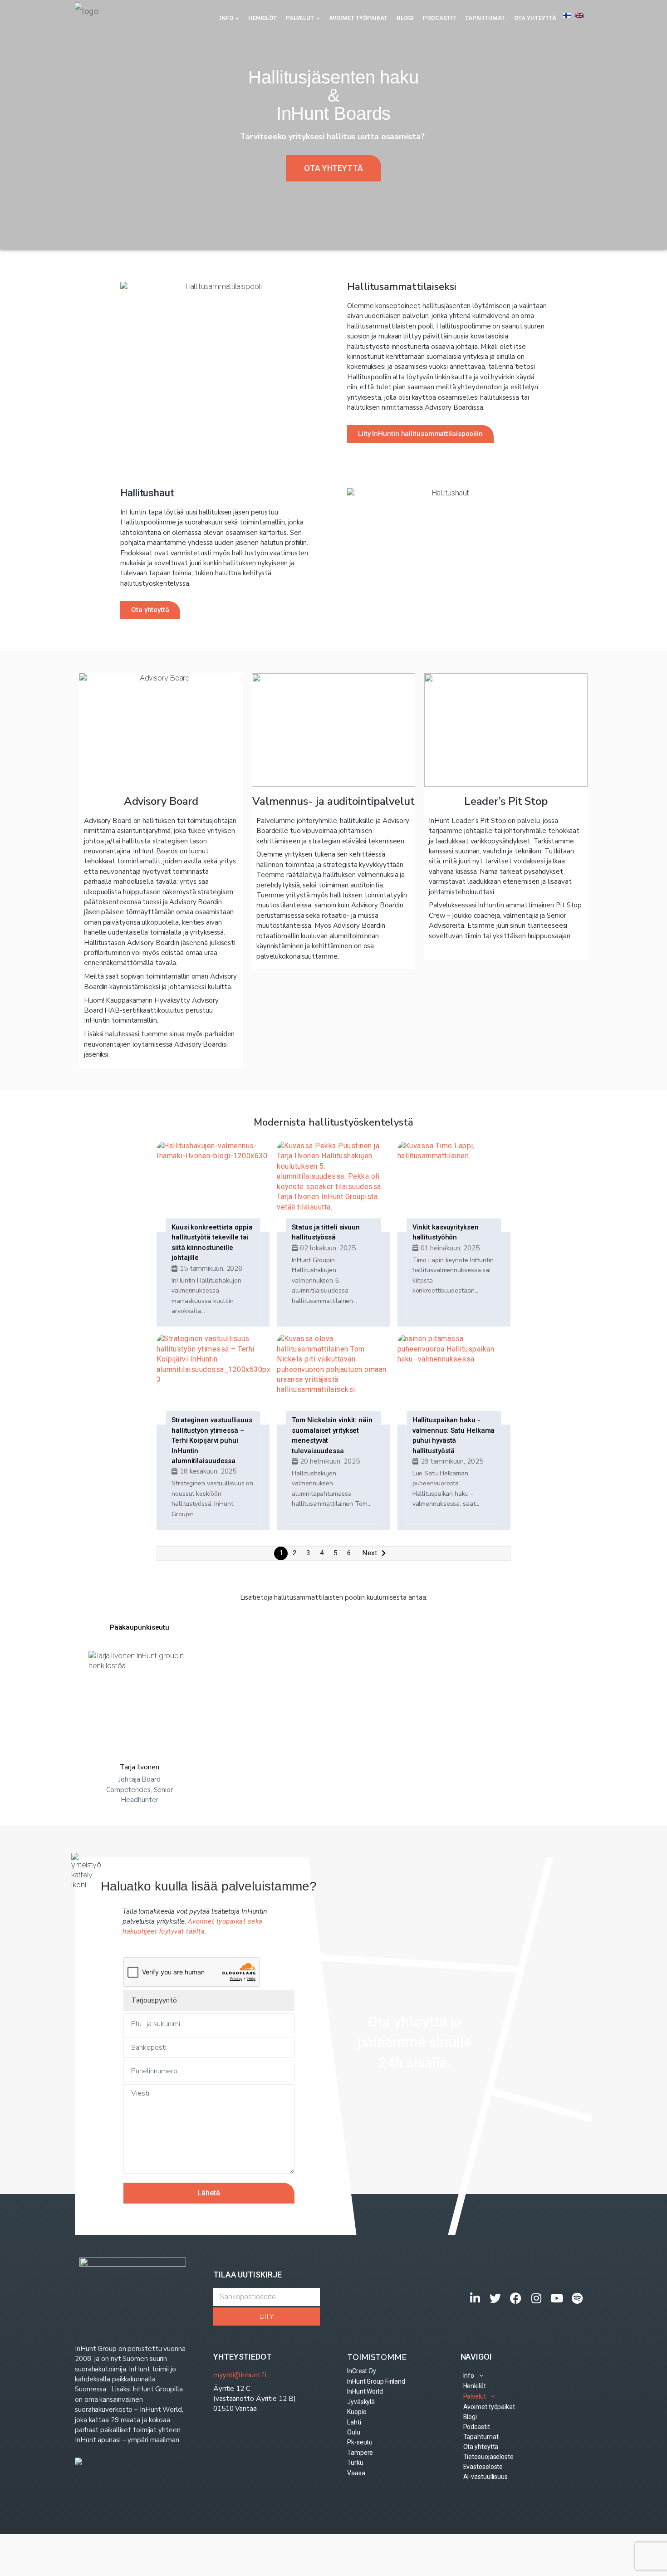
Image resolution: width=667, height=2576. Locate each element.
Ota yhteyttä (535, 18)
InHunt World (365, 2391)
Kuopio (357, 2412)
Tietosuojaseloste (488, 2457)
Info (227, 18)
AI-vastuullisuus (486, 2477)
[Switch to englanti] (579, 15)
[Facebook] (516, 2298)
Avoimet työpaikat (358, 18)
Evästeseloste (483, 2467)
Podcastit (439, 18)
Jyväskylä (361, 2402)
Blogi (405, 18)
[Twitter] (496, 2298)
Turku (355, 2463)
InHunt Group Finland (376, 2381)
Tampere (360, 2453)
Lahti (354, 2422)
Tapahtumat (485, 18)
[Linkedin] (475, 2298)
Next (370, 1553)
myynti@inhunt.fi (240, 2375)
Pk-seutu (360, 2442)
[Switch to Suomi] (567, 15)
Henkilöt (262, 18)
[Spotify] (577, 2298)
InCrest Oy (362, 2371)
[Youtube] (557, 2298)
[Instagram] (537, 2298)
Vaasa (356, 2473)
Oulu (354, 2432)
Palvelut (301, 18)
